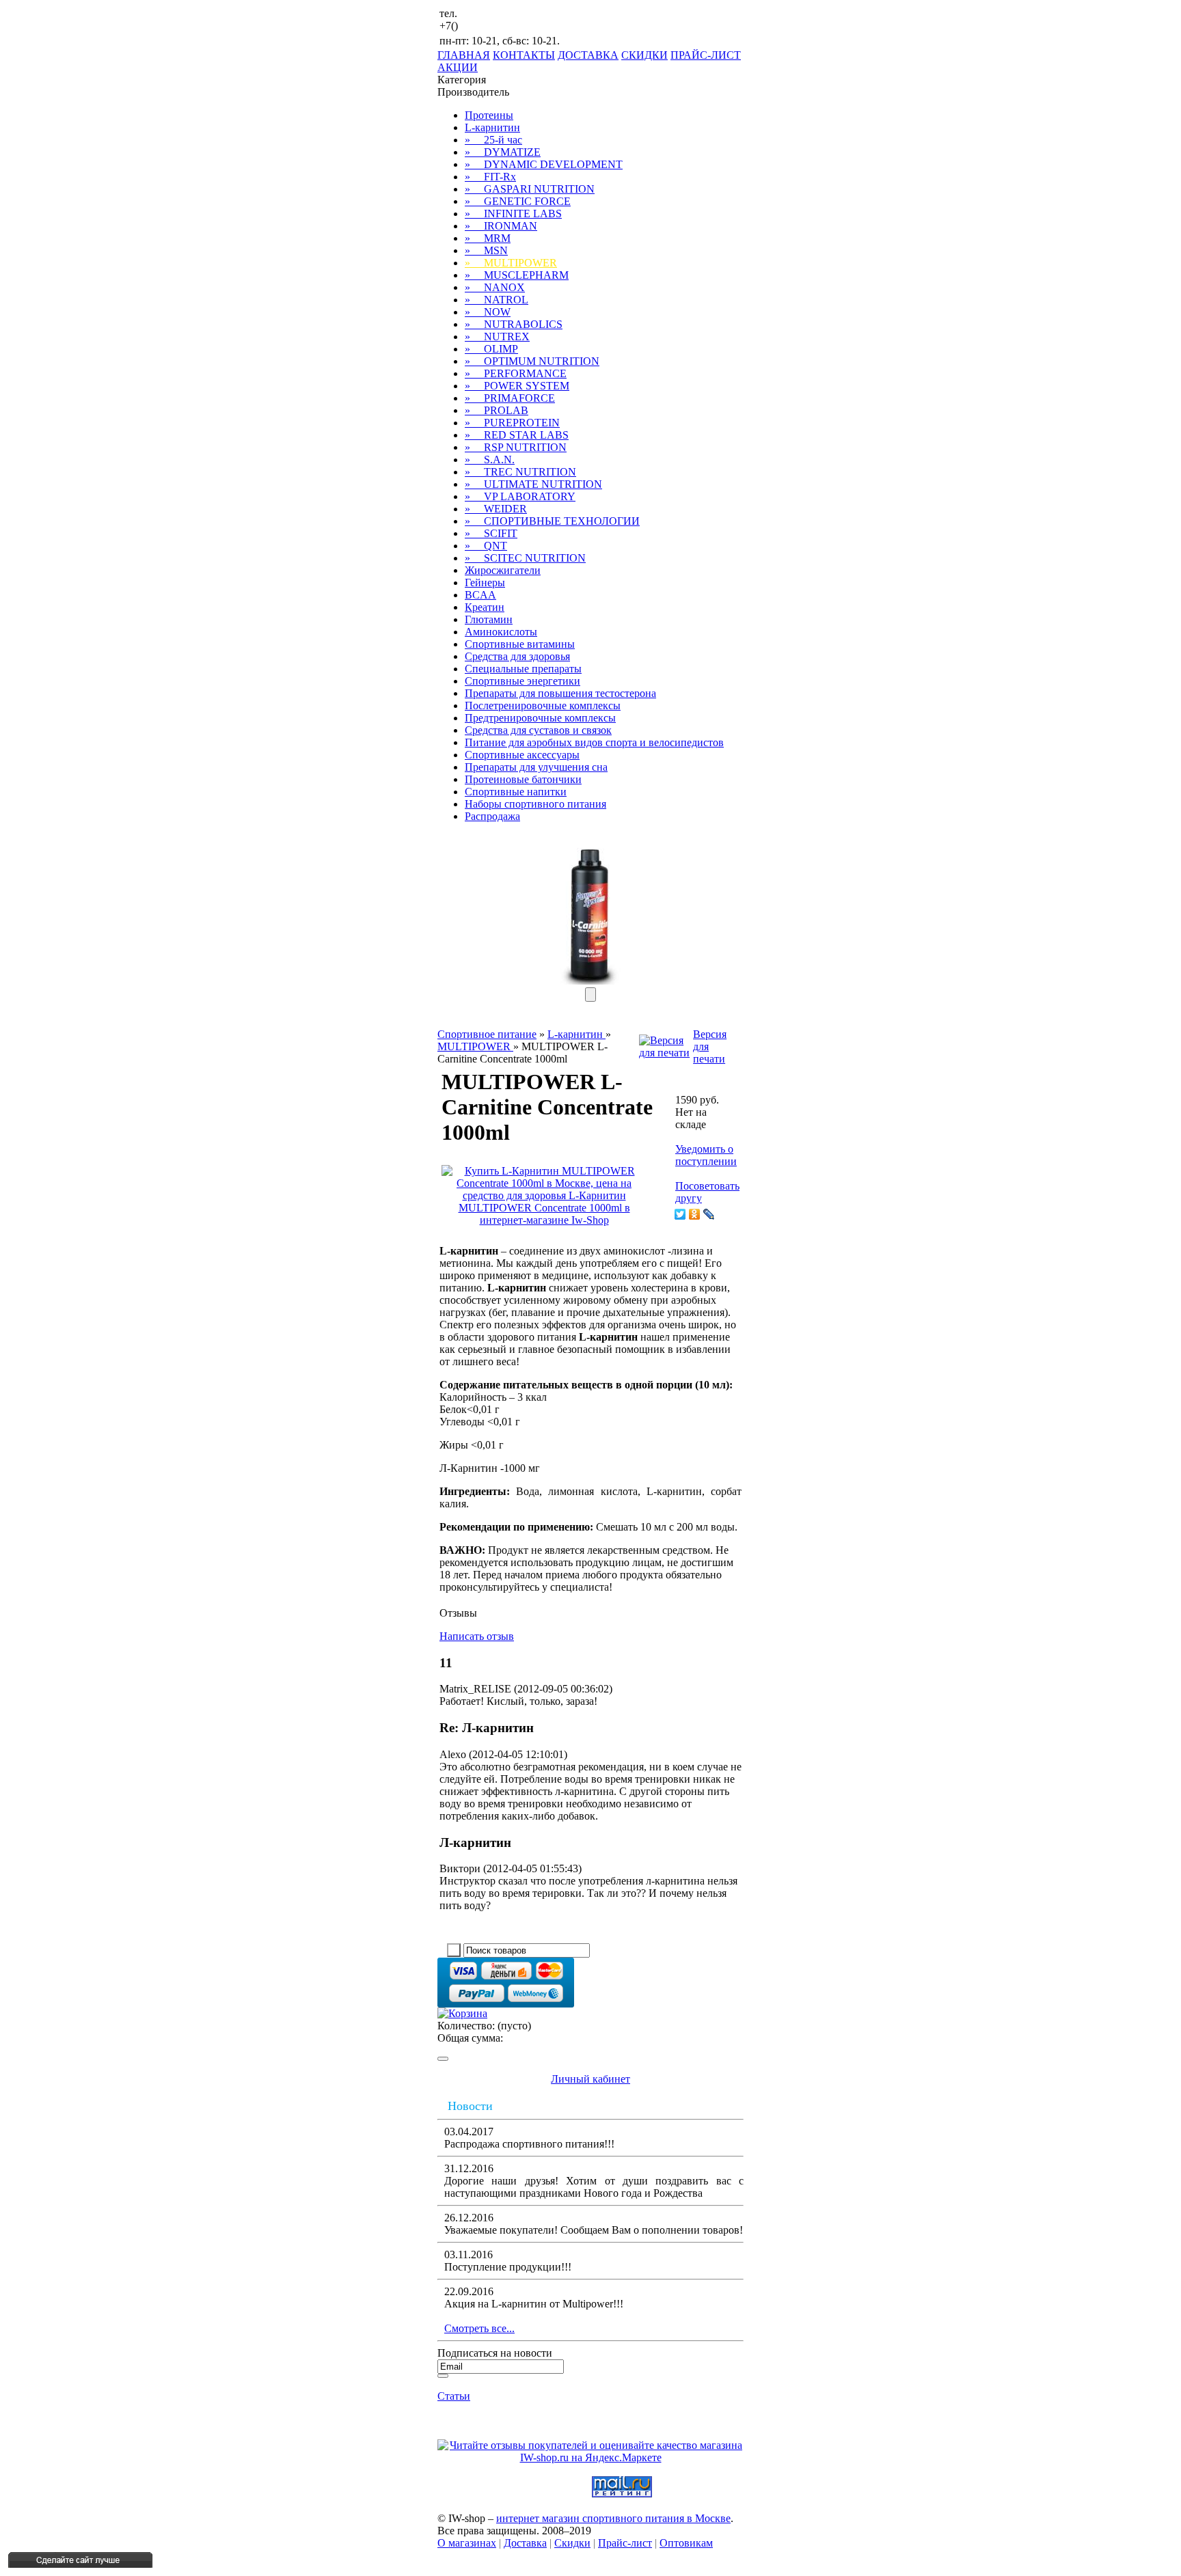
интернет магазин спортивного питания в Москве (613, 2518)
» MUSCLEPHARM (517, 275)
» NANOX (495, 287)
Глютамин (489, 619)
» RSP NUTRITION (516, 447)
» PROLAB (497, 410)
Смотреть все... (479, 2328)
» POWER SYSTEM (517, 386)
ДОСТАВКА (588, 55)
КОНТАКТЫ (524, 55)
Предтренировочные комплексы (540, 718)
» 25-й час (493, 140)
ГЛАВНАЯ (464, 55)
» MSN (486, 250)
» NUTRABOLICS (514, 324)
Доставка (525, 2543)
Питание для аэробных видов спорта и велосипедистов (594, 742)
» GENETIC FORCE (518, 201)
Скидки (572, 2543)
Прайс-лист (625, 2543)
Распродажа (492, 816)
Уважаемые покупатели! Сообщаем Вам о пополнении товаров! (594, 2230)
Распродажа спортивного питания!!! (529, 2144)
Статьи (454, 2396)
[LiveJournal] (709, 1214)
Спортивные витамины (520, 644)
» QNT (486, 546)
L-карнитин (492, 127)
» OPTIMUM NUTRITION (532, 361)
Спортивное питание (487, 1034)
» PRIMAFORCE (510, 398)
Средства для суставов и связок (538, 730)
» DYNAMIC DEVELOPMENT (544, 164)
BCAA (480, 595)
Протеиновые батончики (523, 779)
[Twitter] (680, 1214)
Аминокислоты (501, 632)
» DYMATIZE (503, 152)
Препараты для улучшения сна (536, 767)
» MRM (488, 238)
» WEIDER (496, 509)
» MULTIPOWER (511, 263)
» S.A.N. (490, 460)
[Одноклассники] (695, 1214)
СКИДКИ (644, 55)
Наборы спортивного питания (535, 804)
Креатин (485, 607)
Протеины (489, 115)
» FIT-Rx (490, 177)
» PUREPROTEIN (512, 423)
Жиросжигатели (503, 570)
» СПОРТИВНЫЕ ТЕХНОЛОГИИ (552, 521)
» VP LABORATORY (520, 496)
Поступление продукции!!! (508, 2267)
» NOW (488, 312)
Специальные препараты (523, 669)
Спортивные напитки (516, 792)
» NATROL (497, 300)
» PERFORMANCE (516, 373)
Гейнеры (485, 583)
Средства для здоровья (517, 656)
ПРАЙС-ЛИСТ (706, 55)
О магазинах (467, 2543)
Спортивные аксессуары (522, 755)
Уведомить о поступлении (706, 1155)
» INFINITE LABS (513, 214)
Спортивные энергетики (522, 681)
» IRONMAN (501, 226)
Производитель (473, 92)
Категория (462, 80)
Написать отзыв (477, 1636)
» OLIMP (491, 349)
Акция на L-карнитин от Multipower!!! (534, 2304)
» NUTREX (497, 337)
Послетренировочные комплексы (543, 705)
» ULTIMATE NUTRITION (533, 484)
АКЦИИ (458, 67)
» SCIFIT (491, 533)
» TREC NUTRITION (520, 472)
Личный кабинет (590, 2079)
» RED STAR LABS (517, 435)
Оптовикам (686, 2543)
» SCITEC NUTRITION (525, 558)
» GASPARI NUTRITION (530, 189)
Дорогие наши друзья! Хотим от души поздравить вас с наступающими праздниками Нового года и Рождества (594, 2187)
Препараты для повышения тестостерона (560, 693)
